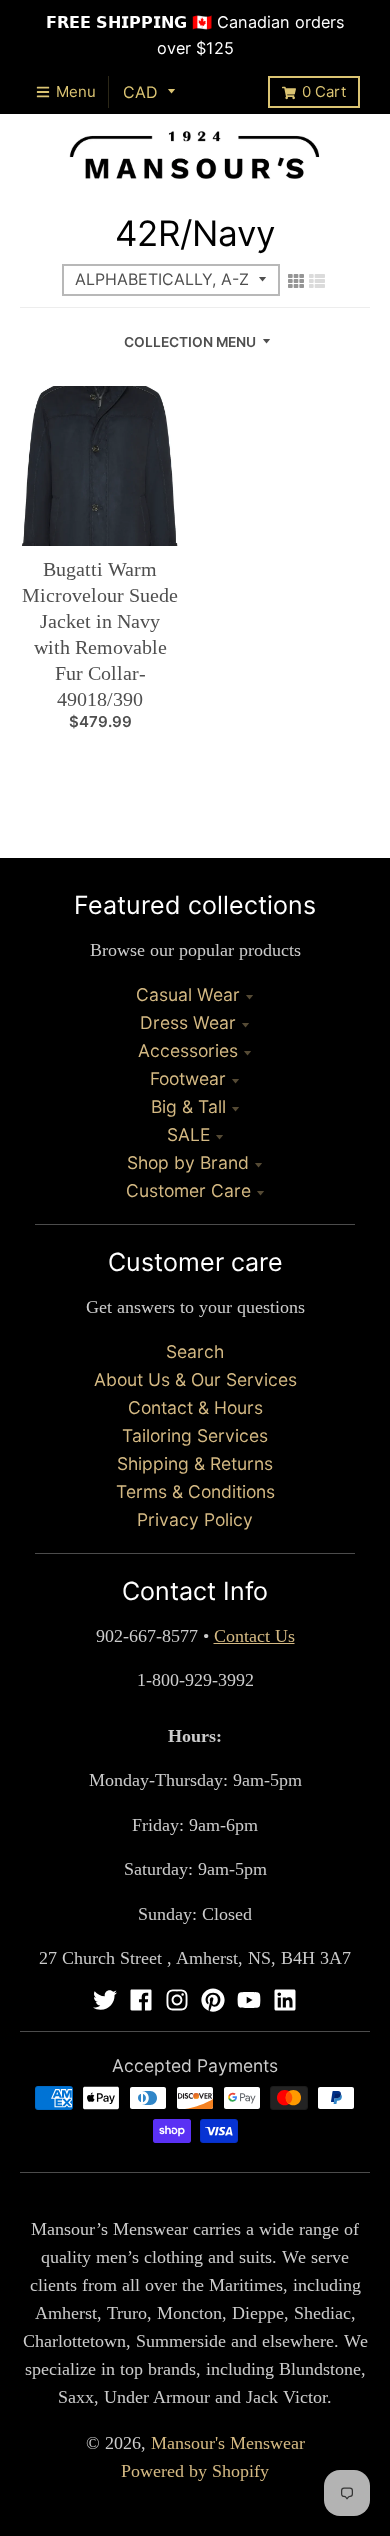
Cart (324, 91)
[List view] (317, 281)
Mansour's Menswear (228, 2443)
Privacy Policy (195, 1519)
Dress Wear (188, 1022)
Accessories (188, 1050)
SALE (188, 1134)
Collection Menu (190, 342)
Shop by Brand (188, 1162)
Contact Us (254, 1636)
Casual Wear (188, 994)
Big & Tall (188, 1106)
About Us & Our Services (195, 1379)
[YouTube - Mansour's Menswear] (249, 2000)
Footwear (188, 1078)
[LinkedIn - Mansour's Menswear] (285, 2000)
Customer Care (188, 1190)
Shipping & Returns (195, 1463)
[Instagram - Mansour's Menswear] (177, 2000)
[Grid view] (296, 281)
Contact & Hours (195, 1407)
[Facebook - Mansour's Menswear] (141, 2000)
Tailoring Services (195, 1435)
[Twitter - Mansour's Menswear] (105, 2000)
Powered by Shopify (195, 2471)
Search (195, 1351)
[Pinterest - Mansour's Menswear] (213, 2000)
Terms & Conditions (195, 1491)
